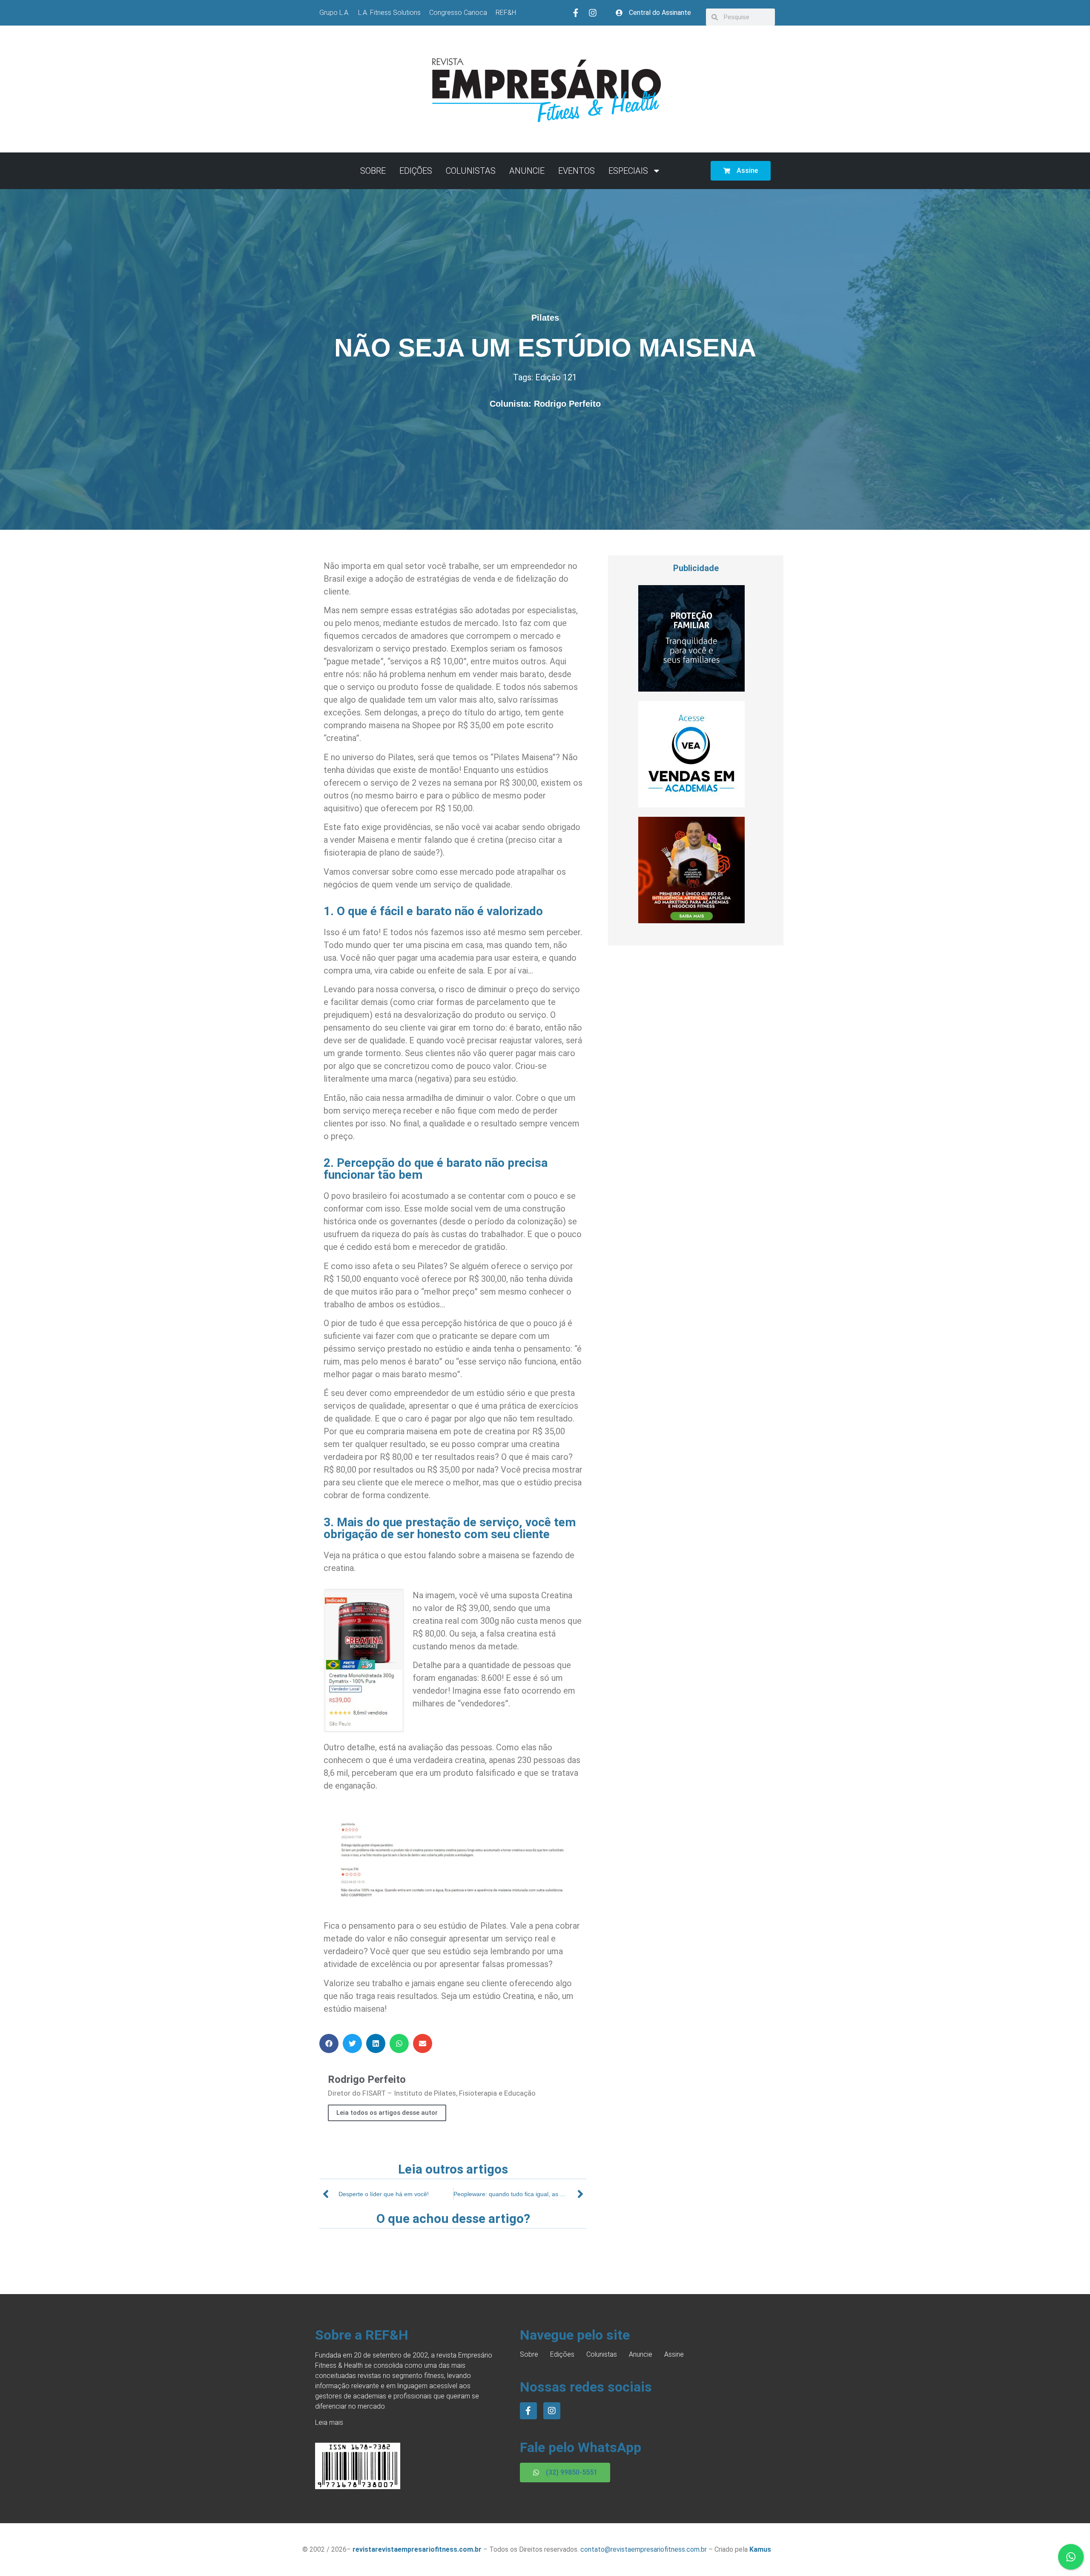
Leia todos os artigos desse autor (387, 2113)
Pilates (545, 318)
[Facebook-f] (576, 13)
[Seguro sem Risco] (691, 689)
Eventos (577, 171)
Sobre (373, 171)
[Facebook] (528, 2411)
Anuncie (527, 171)
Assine (674, 2354)
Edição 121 (556, 377)
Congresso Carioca (458, 13)
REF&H (506, 13)
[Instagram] (593, 13)
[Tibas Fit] (691, 921)
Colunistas (471, 171)
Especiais (628, 171)
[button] (329, 2043)
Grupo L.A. (334, 13)
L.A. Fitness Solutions (389, 13)
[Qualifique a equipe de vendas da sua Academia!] (691, 805)
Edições (416, 171)
